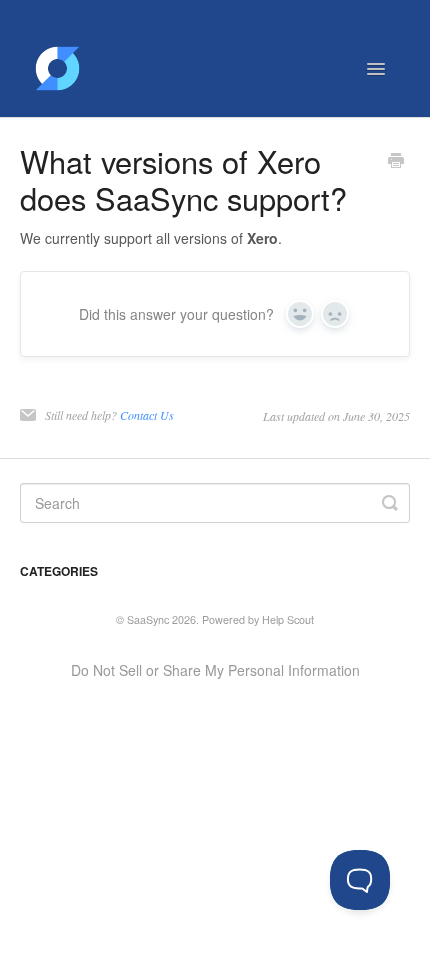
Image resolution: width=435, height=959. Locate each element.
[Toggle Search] (390, 503)
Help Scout (288, 619)
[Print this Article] (396, 162)
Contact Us (147, 415)
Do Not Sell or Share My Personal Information (215, 670)
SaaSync (148, 619)
